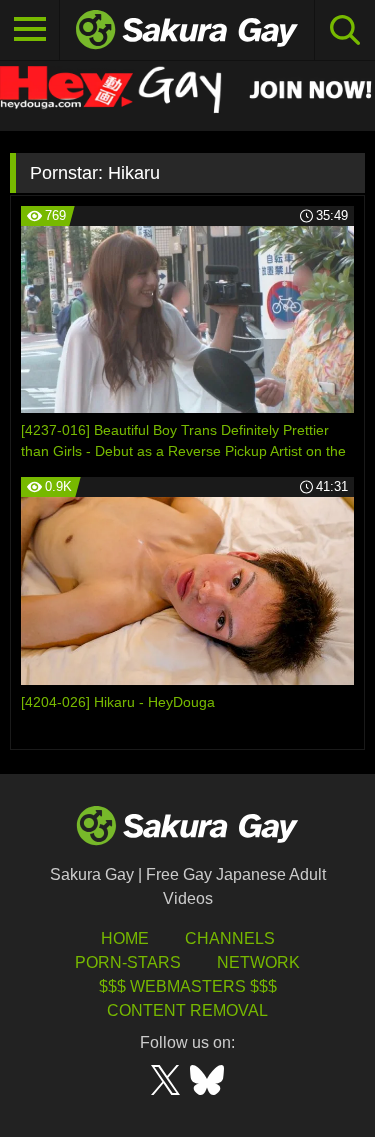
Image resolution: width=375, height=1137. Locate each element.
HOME (125, 938)
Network (258, 962)
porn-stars (128, 962)
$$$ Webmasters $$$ (188, 986)
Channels (230, 938)
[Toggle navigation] (30, 30)
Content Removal (187, 1010)
